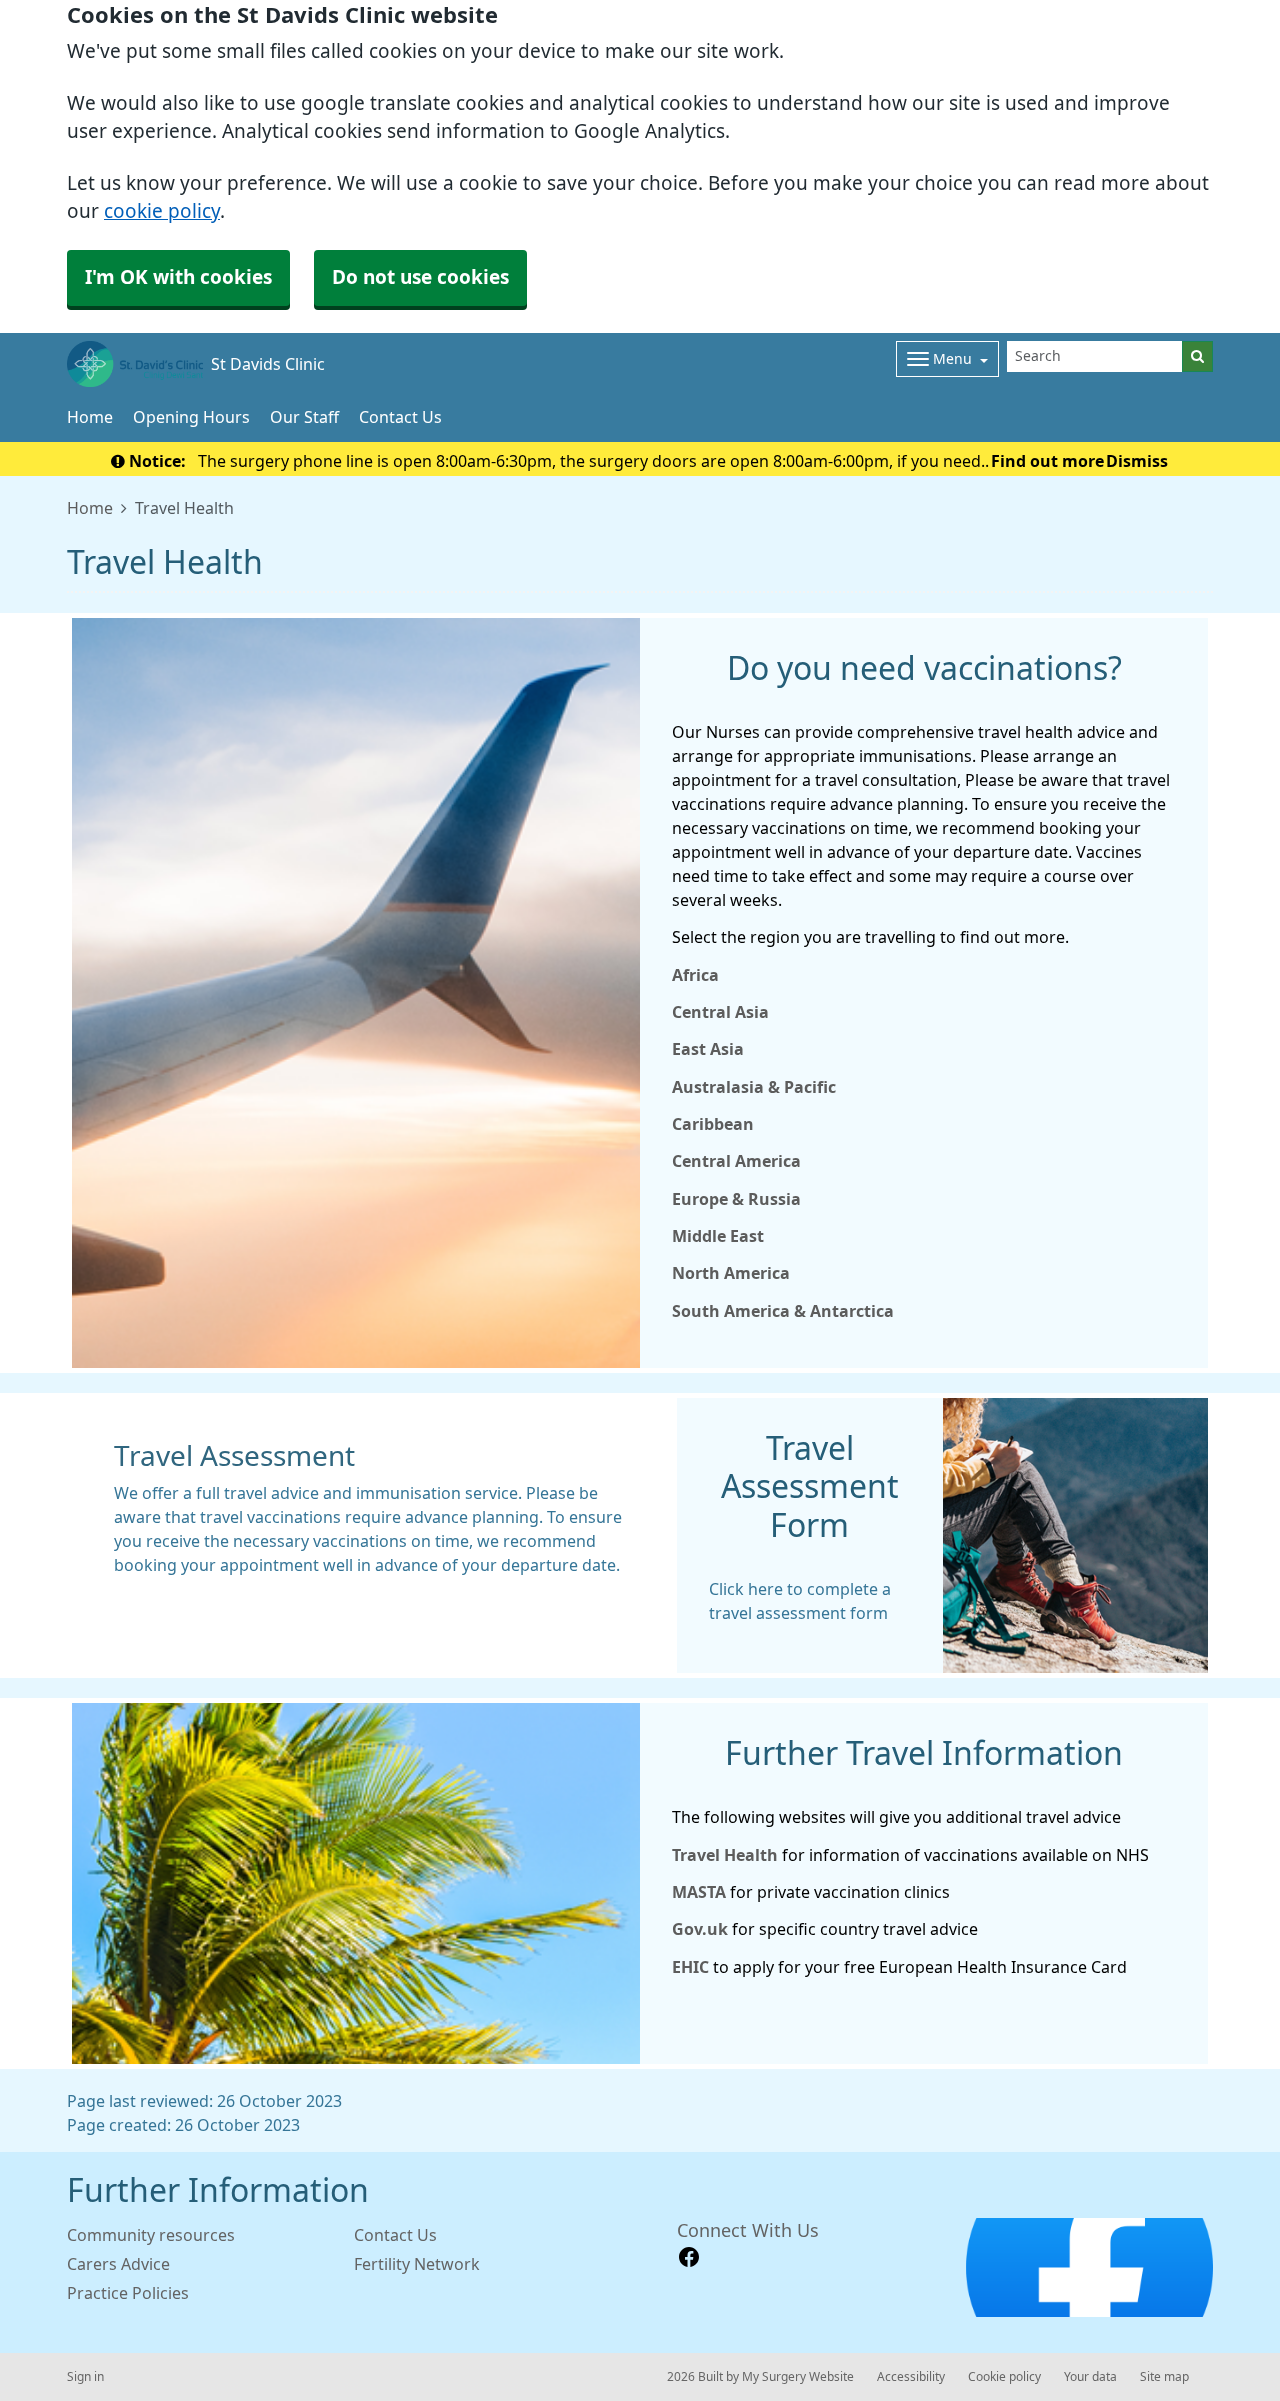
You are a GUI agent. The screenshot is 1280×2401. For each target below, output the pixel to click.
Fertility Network (417, 2264)
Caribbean (713, 1124)
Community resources (151, 2235)
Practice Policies (128, 2293)
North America (731, 1273)
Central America (736, 1161)
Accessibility (911, 2377)
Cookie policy (1004, 2377)
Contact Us (400, 417)
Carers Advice (118, 2264)
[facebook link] (689, 2257)
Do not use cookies (420, 277)
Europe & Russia (736, 1199)
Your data (1090, 2377)
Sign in (85, 2377)
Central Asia (720, 1012)
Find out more (1047, 461)
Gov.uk (700, 1929)
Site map (1164, 2377)
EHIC (692, 1967)
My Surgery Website (798, 2377)
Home (90, 417)
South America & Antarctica (783, 1311)
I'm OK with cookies (178, 277)
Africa (695, 975)
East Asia (708, 1049)
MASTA (699, 1892)
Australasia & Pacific (754, 1087)
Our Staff (304, 417)
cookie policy (162, 211)
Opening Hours (191, 417)
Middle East (718, 1236)
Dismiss (1137, 461)
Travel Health (725, 1855)
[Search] (1197, 356)
